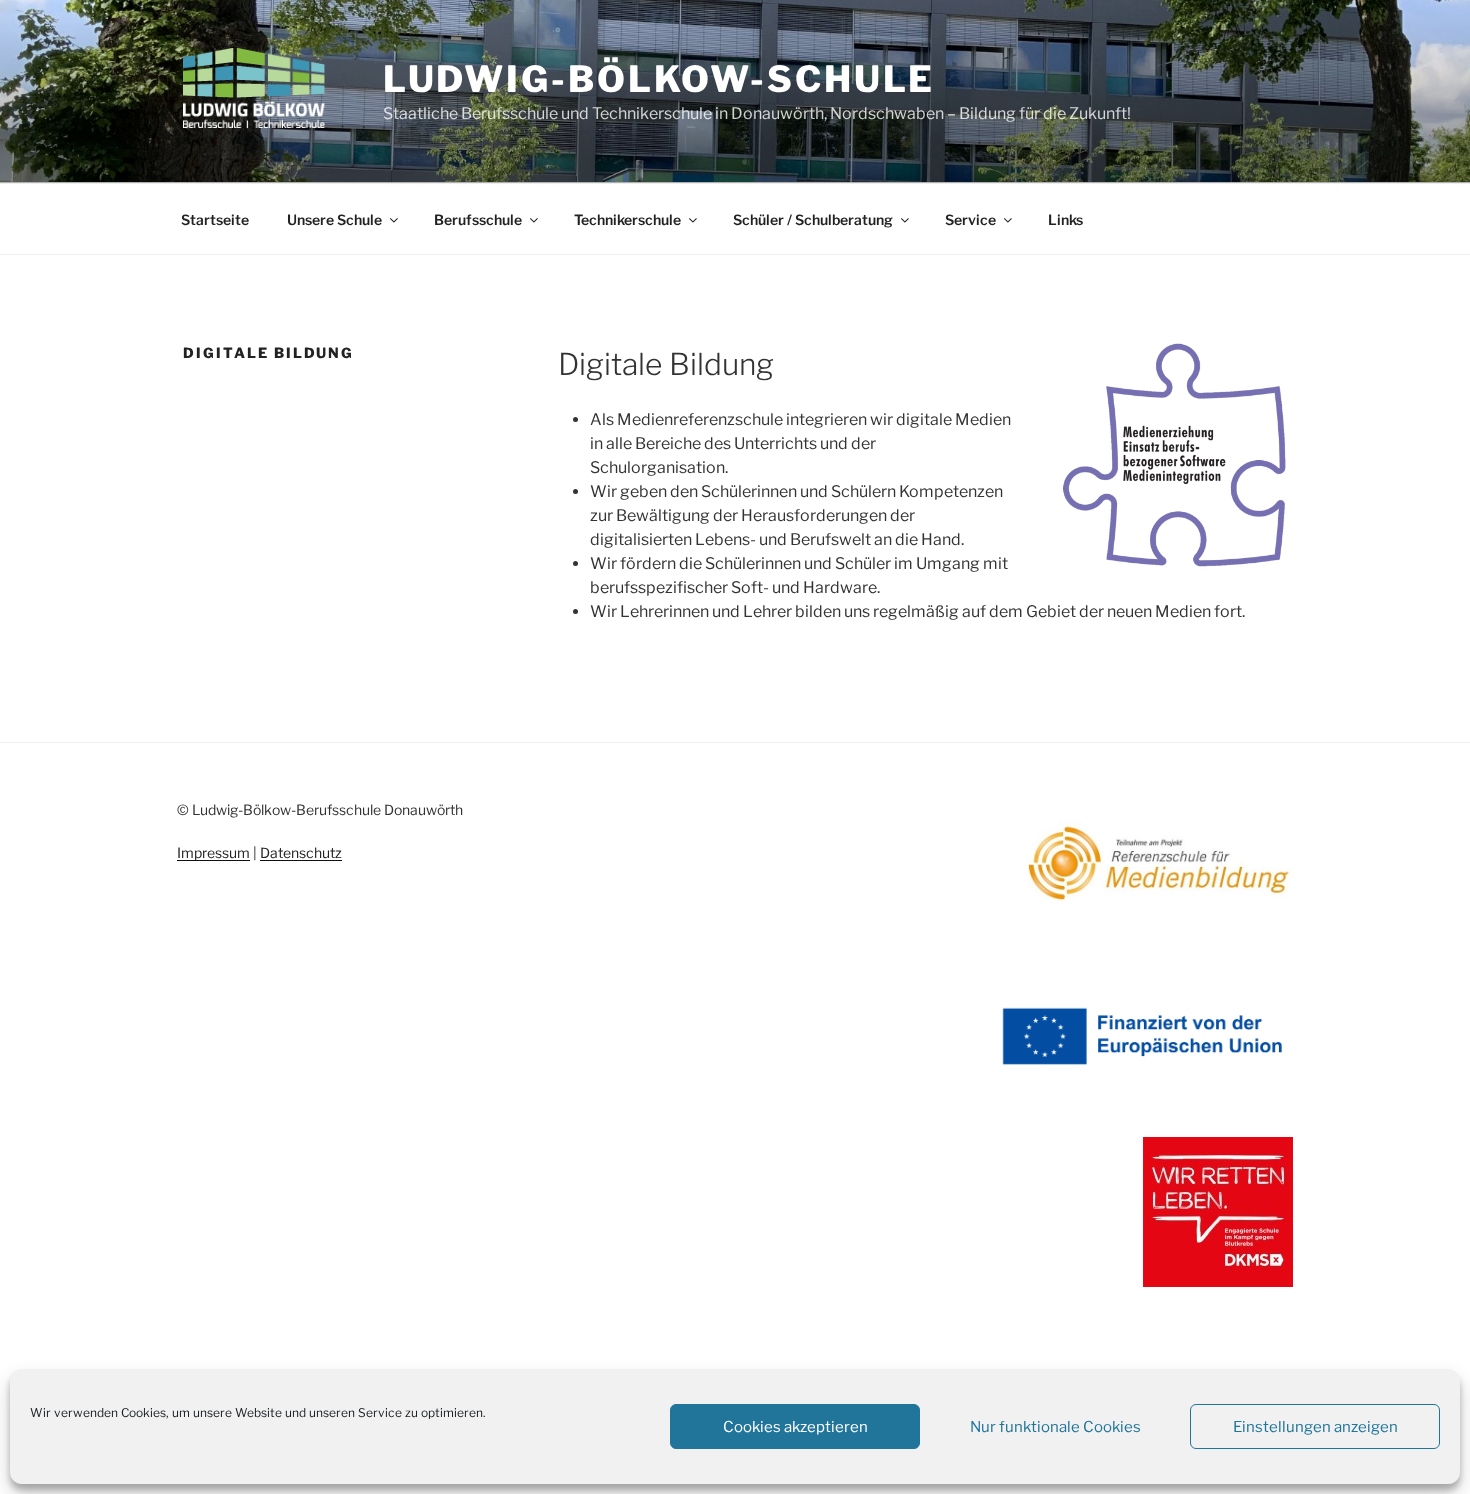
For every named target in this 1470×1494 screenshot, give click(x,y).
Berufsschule (478, 219)
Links (1065, 219)
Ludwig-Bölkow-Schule (659, 79)
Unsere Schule (334, 219)
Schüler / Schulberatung (813, 219)
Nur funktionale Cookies (1055, 1427)
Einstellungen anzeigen (1315, 1427)
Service (970, 219)
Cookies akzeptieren (795, 1427)
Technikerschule (627, 219)
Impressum (213, 852)
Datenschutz (301, 852)
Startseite (215, 219)
